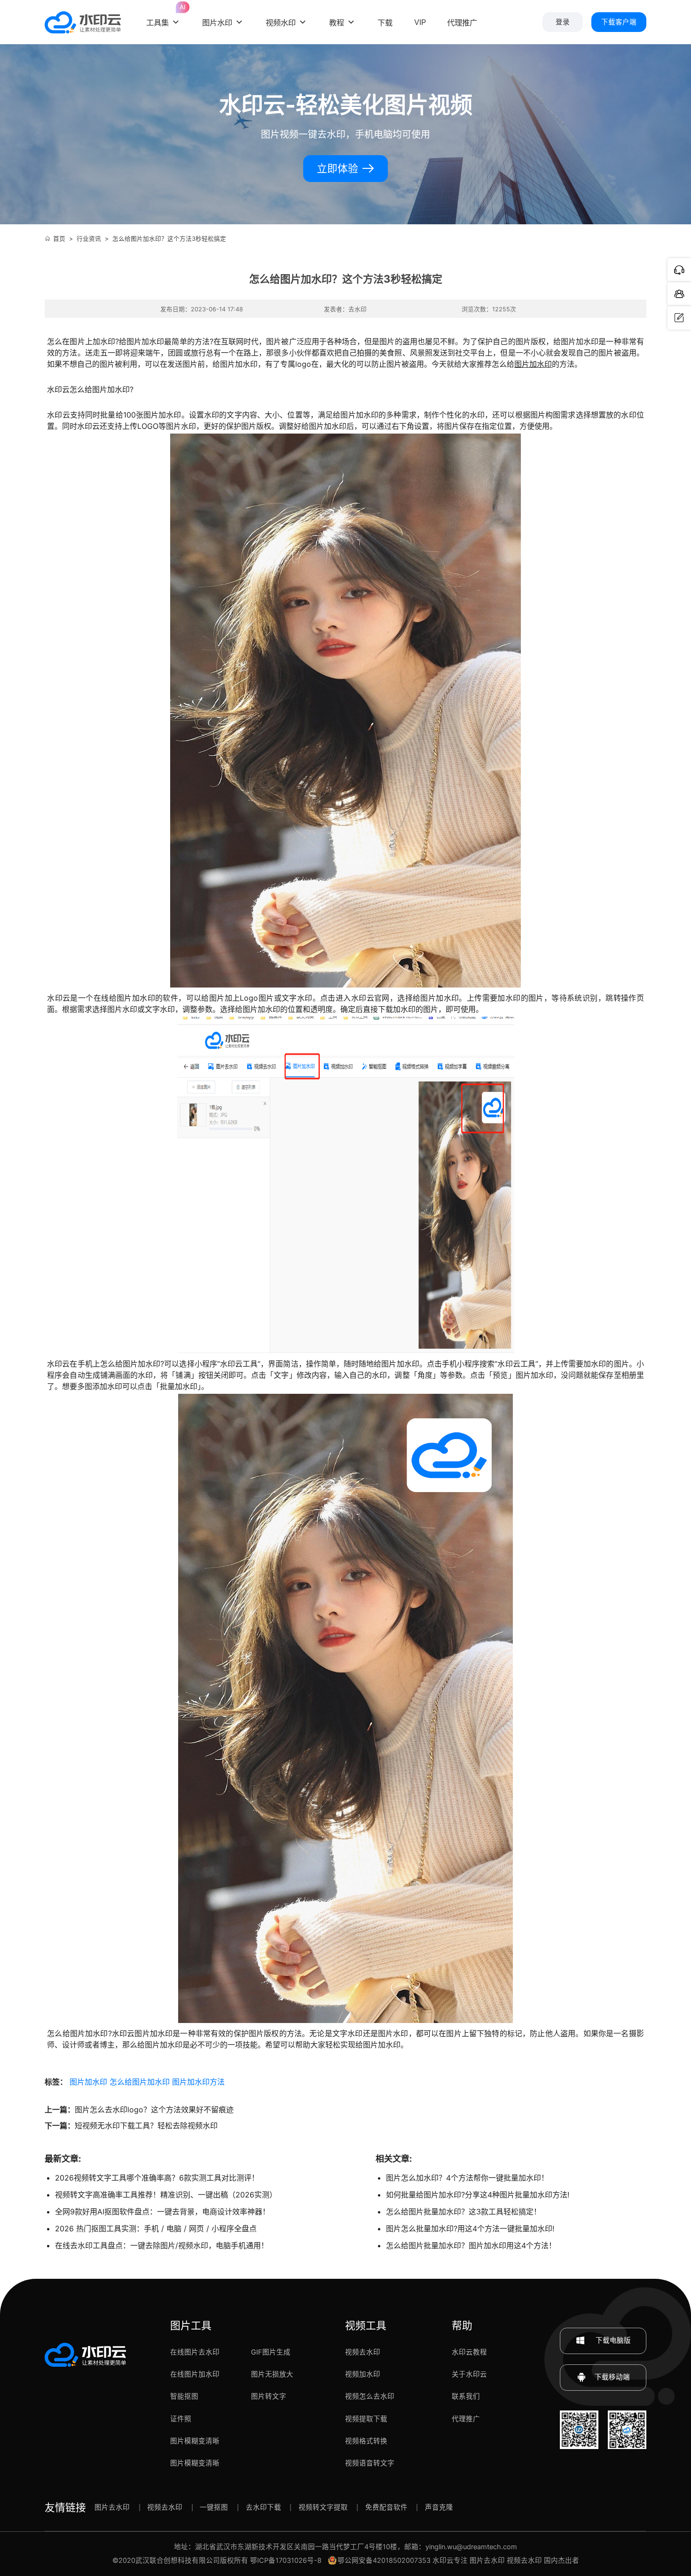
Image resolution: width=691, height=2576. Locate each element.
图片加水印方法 (198, 2082)
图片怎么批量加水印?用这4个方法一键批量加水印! (470, 2228)
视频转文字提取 (323, 2507)
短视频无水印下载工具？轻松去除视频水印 (146, 2126)
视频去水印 (363, 2352)
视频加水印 (363, 2374)
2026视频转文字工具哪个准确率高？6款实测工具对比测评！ (157, 2178)
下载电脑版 (612, 2340)
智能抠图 (184, 2396)
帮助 (462, 2325)
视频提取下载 (366, 2419)
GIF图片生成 (271, 2352)
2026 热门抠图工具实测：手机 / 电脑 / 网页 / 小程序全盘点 (156, 2228)
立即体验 (339, 169)
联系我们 (466, 2396)
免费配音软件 (386, 2507)
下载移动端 (612, 2377)
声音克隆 (439, 2507)
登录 (563, 22)
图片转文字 (269, 2396)
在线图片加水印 (195, 2374)
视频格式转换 (366, 2441)
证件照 (181, 2419)
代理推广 (466, 2419)
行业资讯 (89, 239)
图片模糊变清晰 (195, 2441)
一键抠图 (214, 2507)
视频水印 (281, 23)
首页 (59, 239)
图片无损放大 (272, 2374)
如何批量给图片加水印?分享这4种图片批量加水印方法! (478, 2195)
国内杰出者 (561, 2560)
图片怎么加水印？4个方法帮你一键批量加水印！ (467, 2178)
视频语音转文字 (370, 2463)
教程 (337, 23)
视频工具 (366, 2325)
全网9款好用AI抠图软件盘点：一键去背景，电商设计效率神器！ (162, 2212)
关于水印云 (469, 2374)
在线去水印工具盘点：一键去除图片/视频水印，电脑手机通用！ (162, 2245)
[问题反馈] (679, 318)
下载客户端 (619, 22)
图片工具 (191, 2325)
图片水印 (217, 23)
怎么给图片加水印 (140, 2082)
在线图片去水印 (195, 2352)
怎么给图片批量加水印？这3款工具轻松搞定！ (463, 2212)
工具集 (164, 15)
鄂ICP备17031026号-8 (286, 2560)
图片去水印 (112, 2507)
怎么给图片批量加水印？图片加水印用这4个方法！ (471, 2245)
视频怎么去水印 (370, 2396)
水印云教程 (469, 2352)
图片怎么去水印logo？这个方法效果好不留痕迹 (154, 2110)
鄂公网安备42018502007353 (384, 2560)
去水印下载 (263, 2507)
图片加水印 (533, 364)
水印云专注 (450, 2560)
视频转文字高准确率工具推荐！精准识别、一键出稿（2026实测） (166, 2195)
